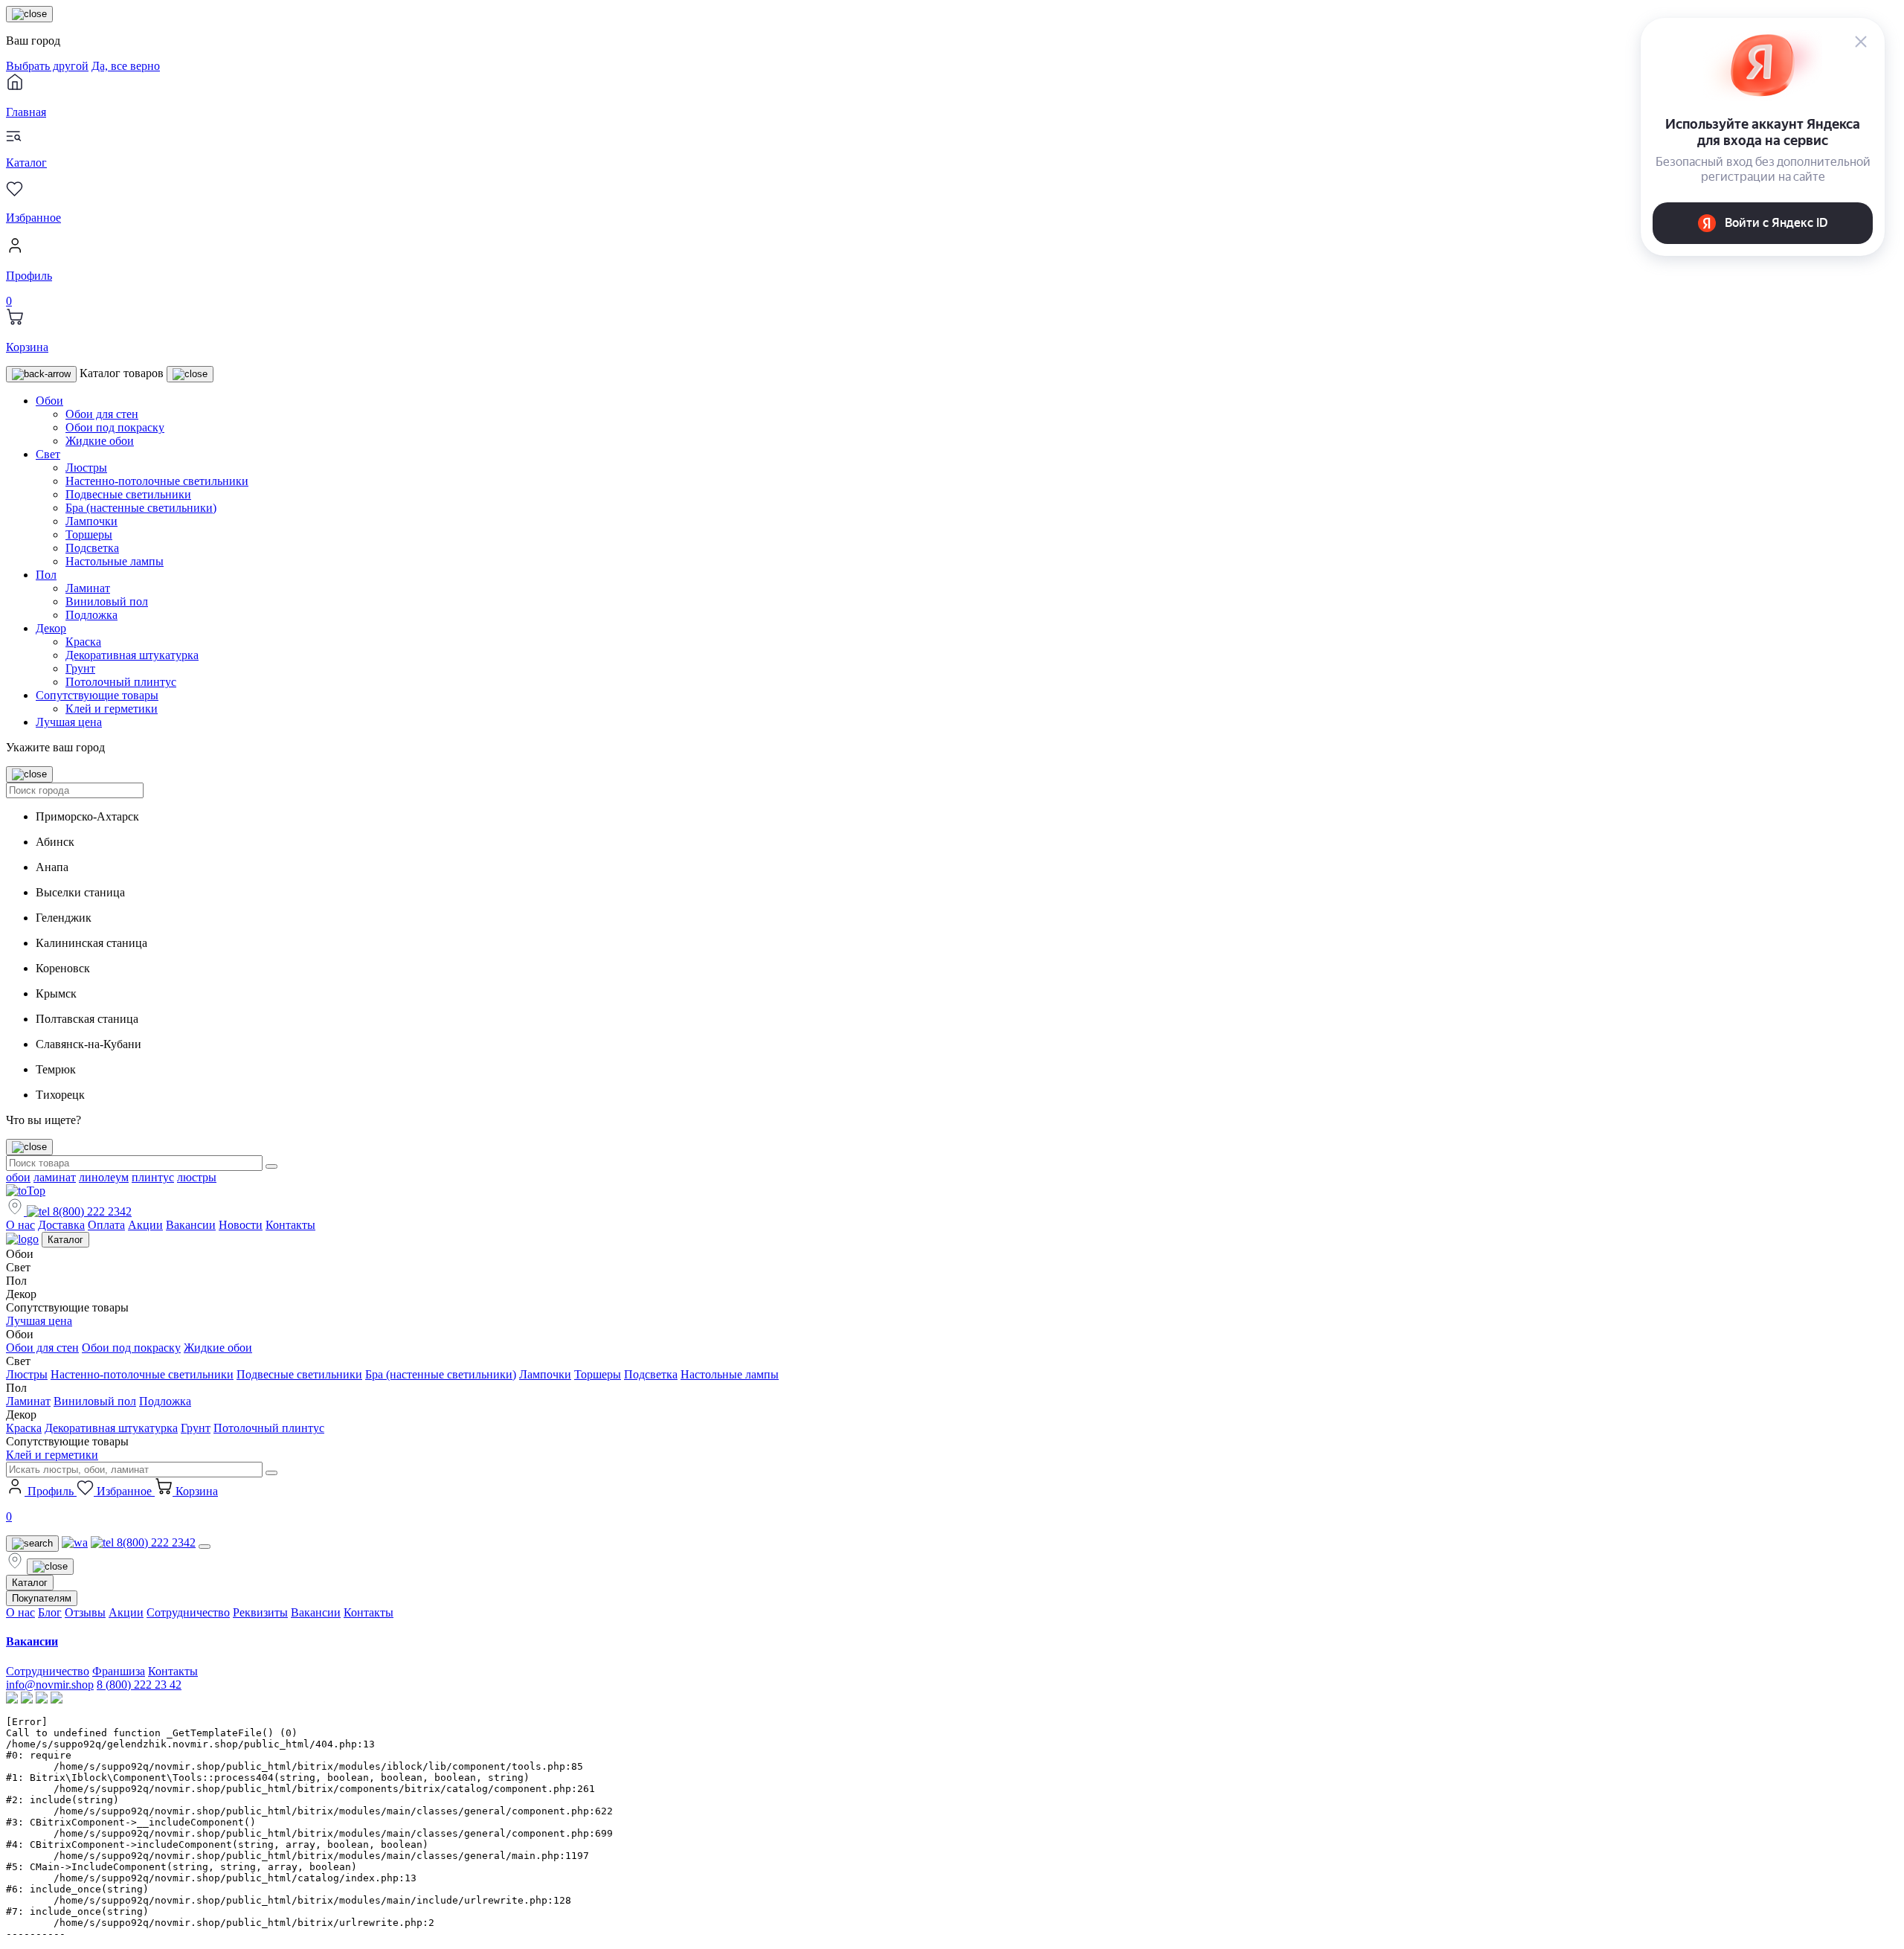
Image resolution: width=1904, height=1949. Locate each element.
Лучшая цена (69, 722)
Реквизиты (260, 1612)
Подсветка (92, 548)
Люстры (86, 468)
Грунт (80, 668)
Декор (51, 628)
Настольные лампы (115, 561)
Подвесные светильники (128, 494)
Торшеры (89, 534)
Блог (50, 1612)
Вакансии (191, 1225)
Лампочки (91, 521)
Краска (83, 642)
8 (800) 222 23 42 (139, 1685)
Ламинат (88, 588)
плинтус (153, 1177)
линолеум (104, 1177)
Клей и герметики (112, 709)
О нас (20, 1225)
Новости (241, 1225)
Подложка (91, 615)
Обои (49, 401)
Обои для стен (102, 414)
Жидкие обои (100, 441)
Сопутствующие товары (97, 695)
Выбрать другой (47, 66)
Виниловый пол (107, 601)
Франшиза (119, 1671)
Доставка (61, 1225)
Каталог (65, 1240)
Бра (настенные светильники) (141, 508)
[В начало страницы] (26, 1191)
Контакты (290, 1225)
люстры (197, 1177)
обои (18, 1177)
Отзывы (85, 1612)
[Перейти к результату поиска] (271, 1166)
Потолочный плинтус (121, 682)
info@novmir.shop (50, 1685)
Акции (145, 1225)
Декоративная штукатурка (132, 655)
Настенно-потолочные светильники (157, 481)
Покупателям (42, 1598)
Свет (48, 454)
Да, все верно (126, 66)
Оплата (106, 1225)
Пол (46, 575)
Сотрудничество (188, 1612)
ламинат (55, 1177)
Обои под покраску (115, 427)
